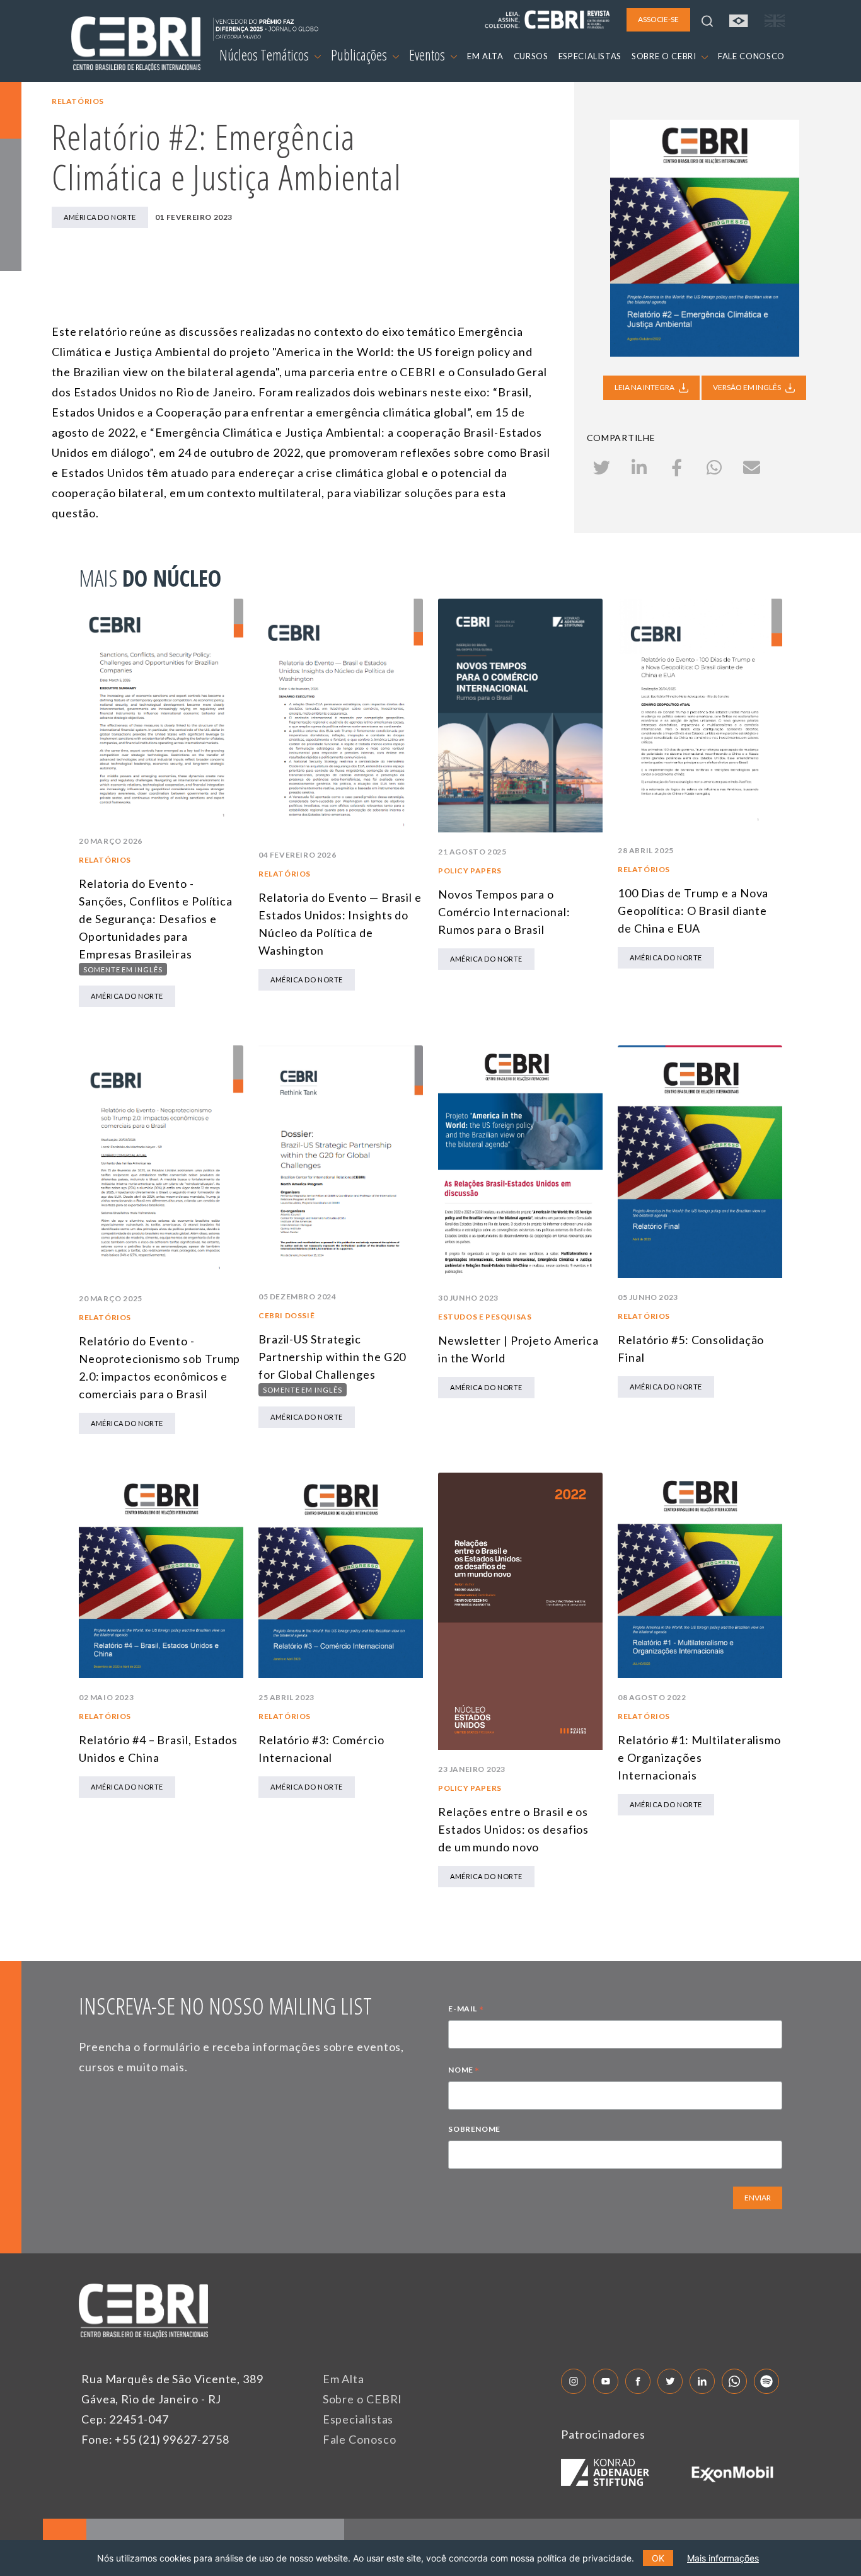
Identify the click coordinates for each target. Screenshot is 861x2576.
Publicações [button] (360, 55)
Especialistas (358, 2419)
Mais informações (723, 2558)
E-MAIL (466, 2010)
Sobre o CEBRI (363, 2399)
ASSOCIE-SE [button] (658, 19)
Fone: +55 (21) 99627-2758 (155, 2439)
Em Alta (344, 2379)
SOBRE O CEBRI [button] (665, 56)
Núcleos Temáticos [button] (265, 55)
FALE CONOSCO (751, 56)
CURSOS (531, 56)
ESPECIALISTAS (590, 56)
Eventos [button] (428, 55)
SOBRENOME (474, 2129)
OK (658, 2558)
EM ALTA (485, 56)
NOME (464, 2071)
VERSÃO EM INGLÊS (748, 387)
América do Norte (100, 217)
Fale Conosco (360, 2439)
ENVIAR (758, 2198)
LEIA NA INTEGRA (645, 387)
